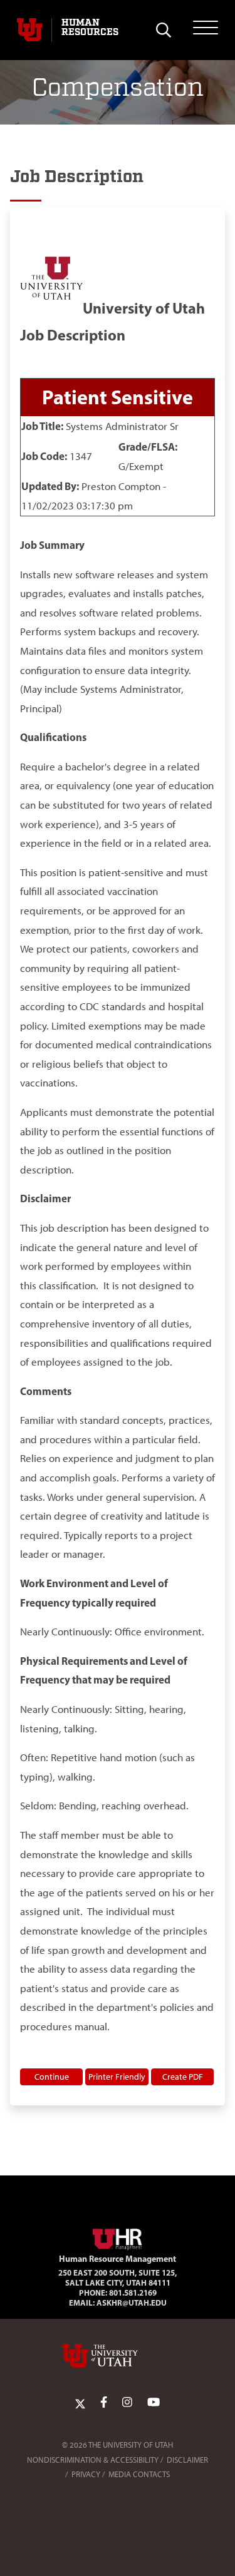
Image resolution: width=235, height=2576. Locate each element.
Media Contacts (139, 2474)
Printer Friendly (117, 2077)
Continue (52, 2077)
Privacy (86, 2474)
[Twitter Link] (80, 2403)
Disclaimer (187, 2460)
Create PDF (183, 2077)
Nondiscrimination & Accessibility (93, 2460)
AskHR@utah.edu (132, 2303)
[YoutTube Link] (154, 2403)
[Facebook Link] (104, 2403)
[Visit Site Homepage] (118, 2237)
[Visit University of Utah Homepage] (29, 30)
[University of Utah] (118, 2356)
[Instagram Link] (127, 2403)
